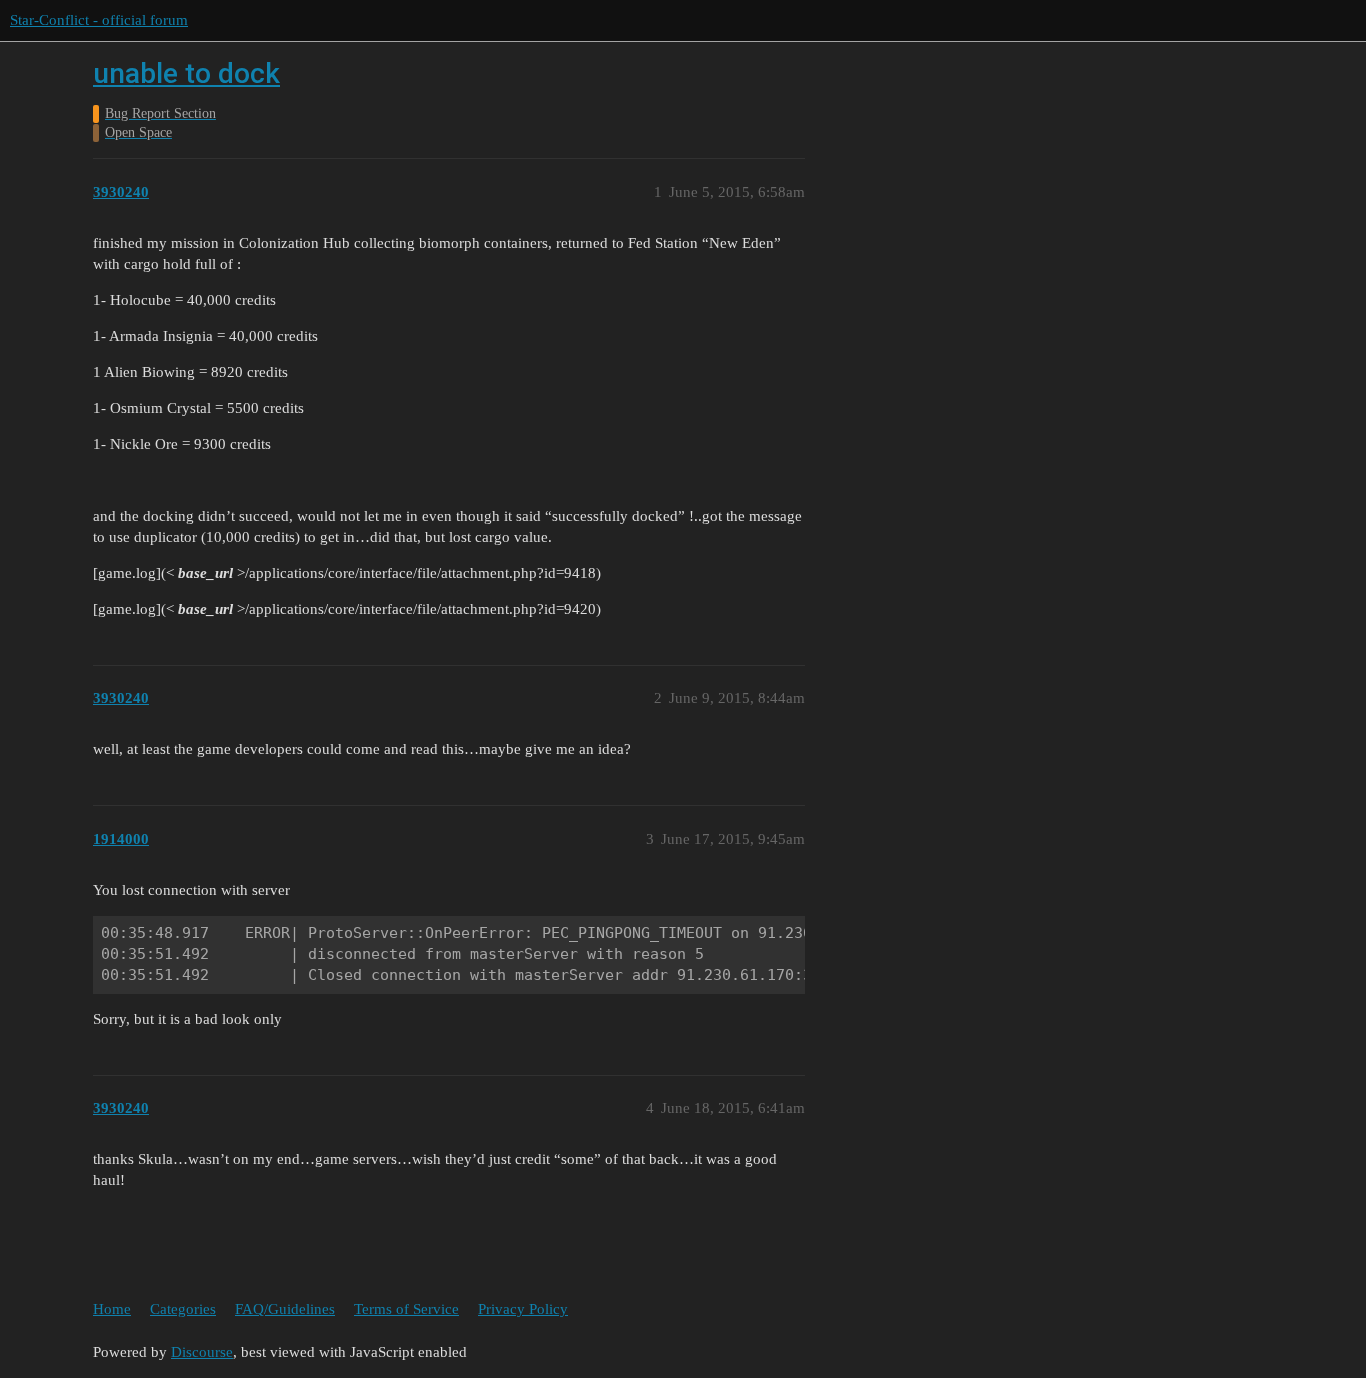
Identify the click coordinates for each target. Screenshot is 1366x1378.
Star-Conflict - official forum (99, 20)
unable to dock (186, 73)
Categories (183, 1309)
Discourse (202, 1352)
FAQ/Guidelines (285, 1309)
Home (112, 1309)
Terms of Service (406, 1309)
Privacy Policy (523, 1309)
